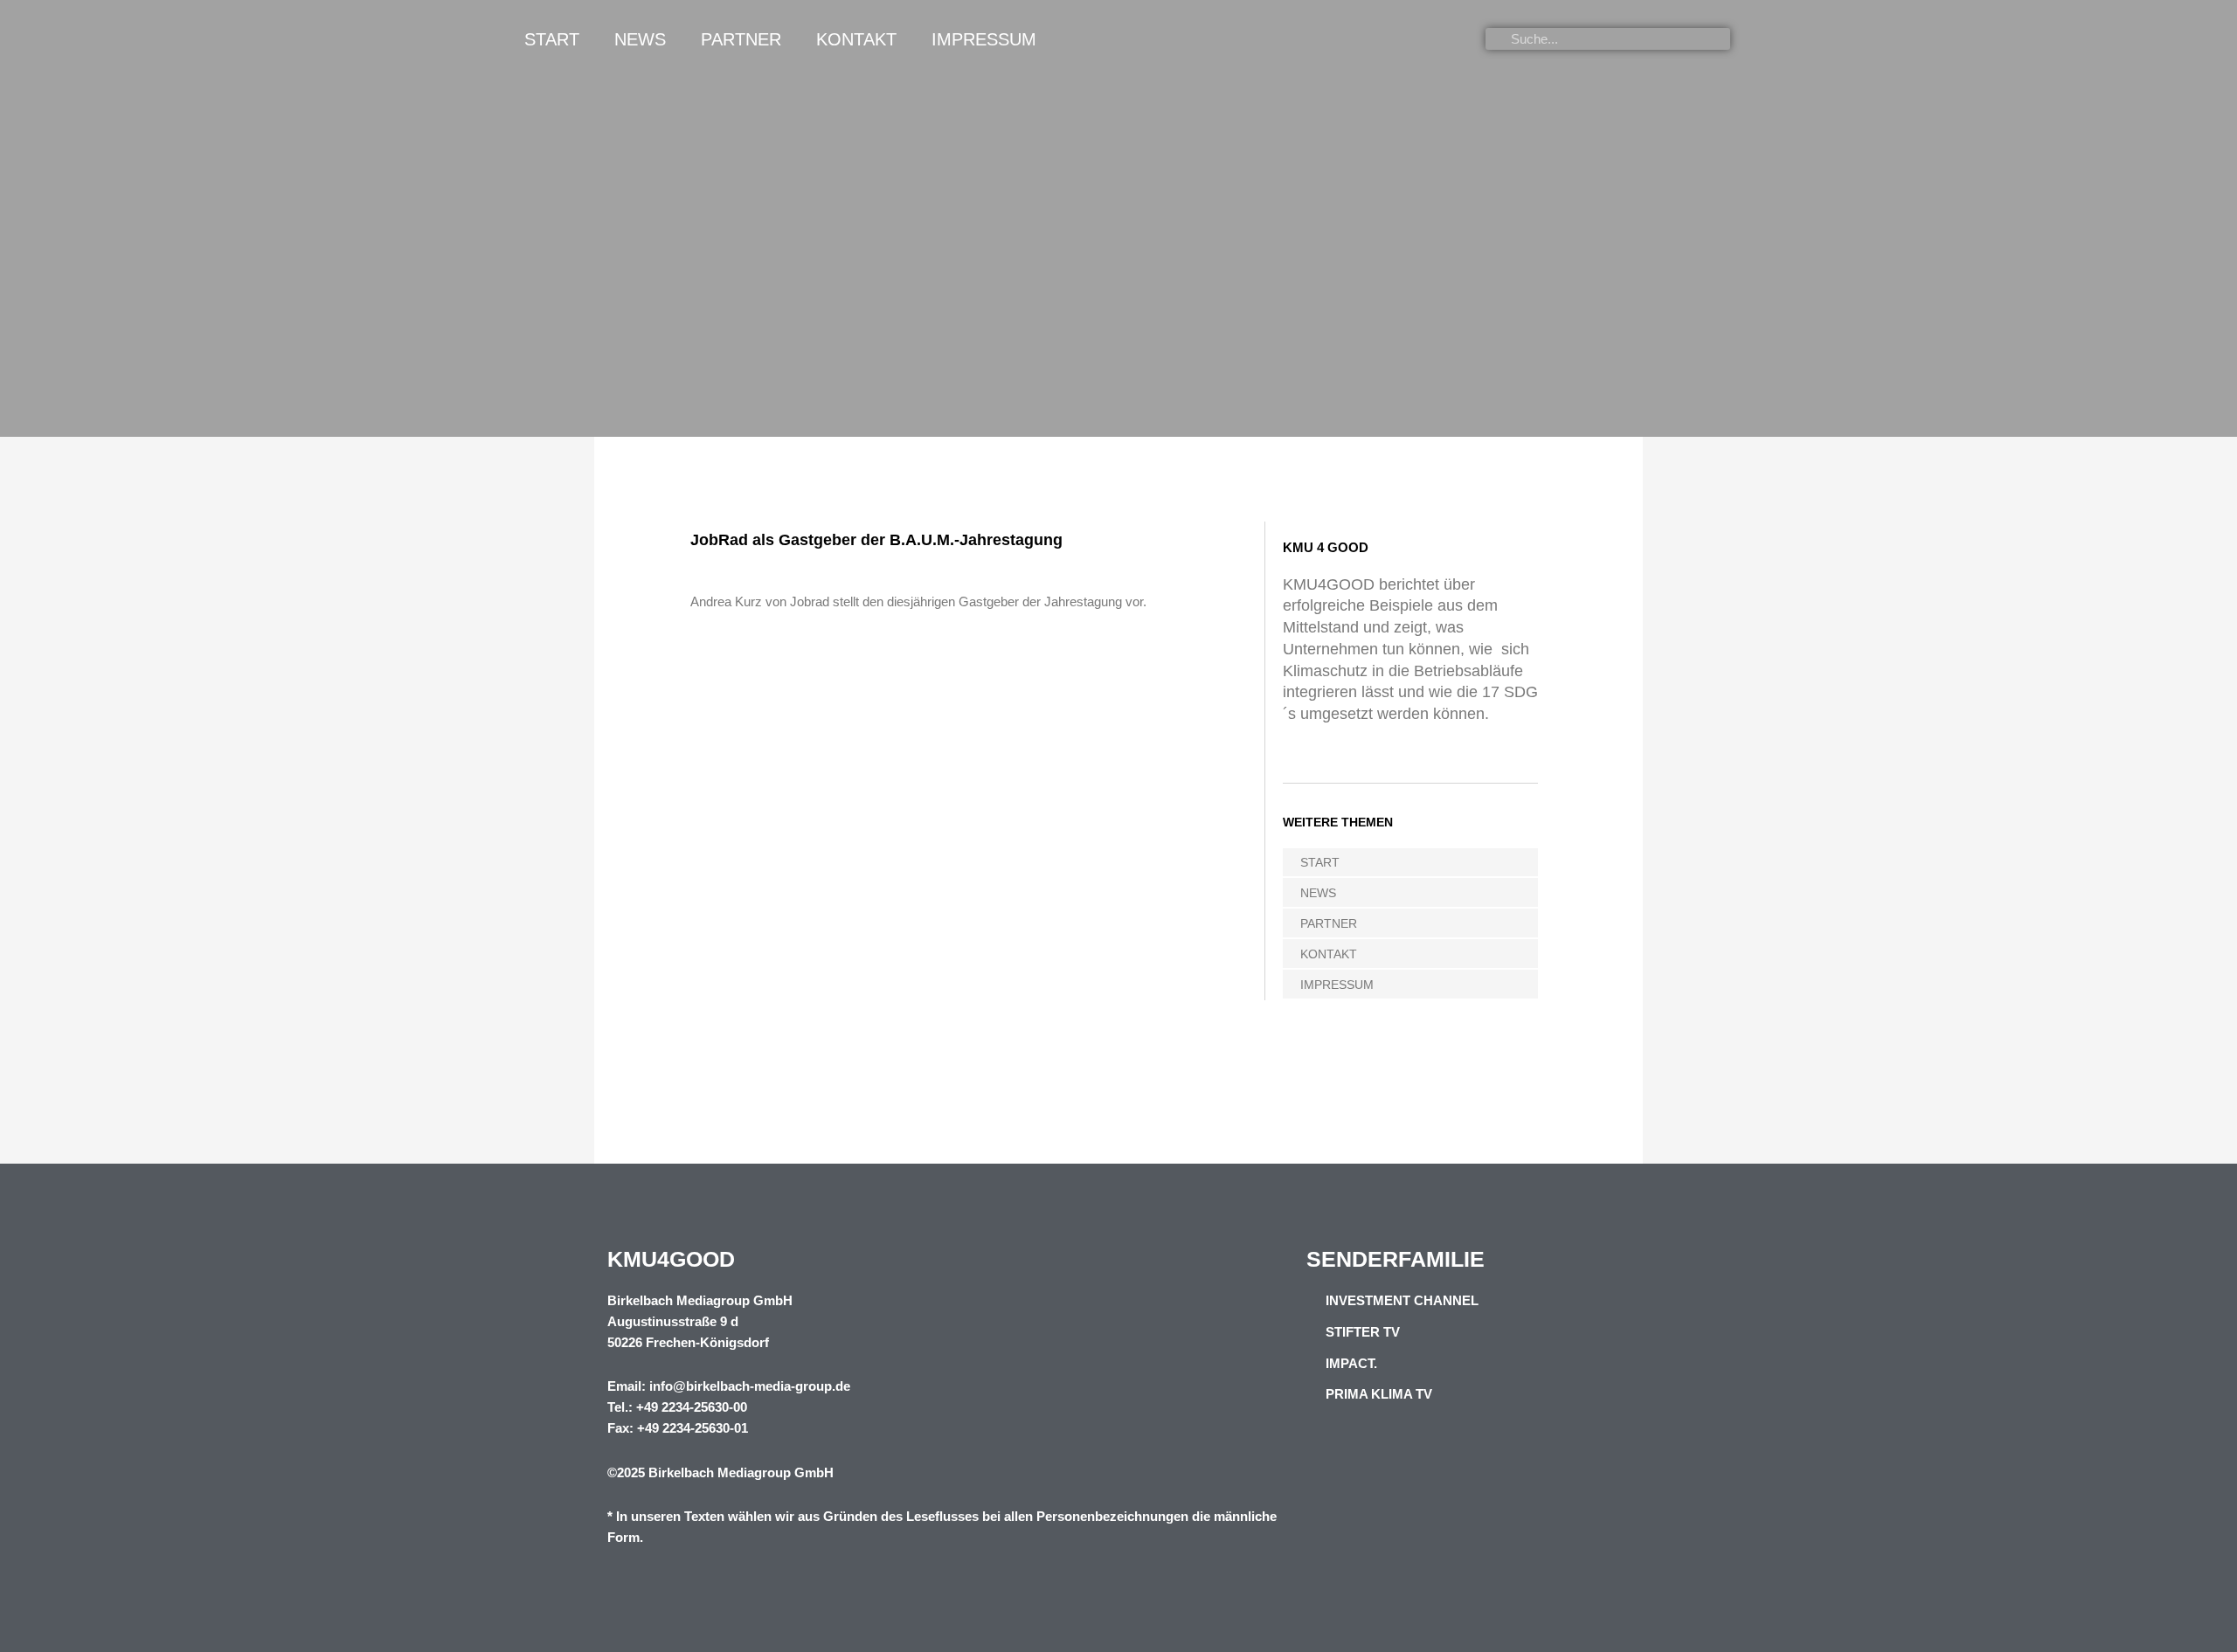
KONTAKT (856, 39)
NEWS (640, 39)
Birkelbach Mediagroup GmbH (741, 1472)
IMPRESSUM (984, 39)
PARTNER (741, 39)
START (552, 39)
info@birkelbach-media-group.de (750, 1386)
